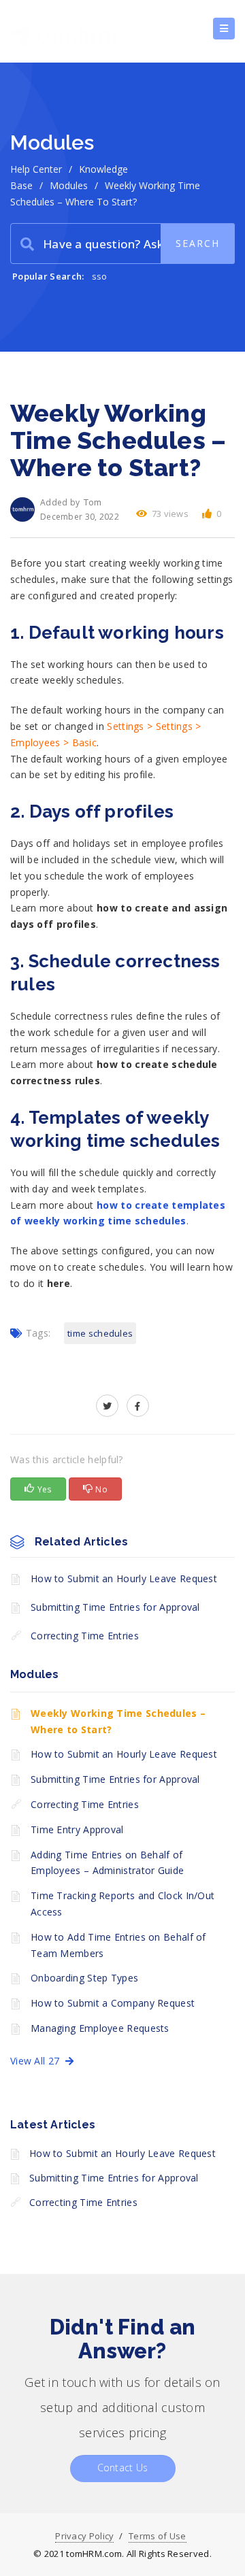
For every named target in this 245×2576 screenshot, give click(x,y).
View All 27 (38, 2061)
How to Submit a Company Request (113, 2003)
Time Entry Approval (77, 1829)
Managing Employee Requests (100, 2028)
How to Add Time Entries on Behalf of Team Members (118, 1945)
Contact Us (123, 2468)
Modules (69, 185)
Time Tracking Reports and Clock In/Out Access (122, 1904)
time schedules (100, 1333)
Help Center (36, 169)
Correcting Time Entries (85, 1636)
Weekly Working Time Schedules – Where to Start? (118, 1721)
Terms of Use (158, 2536)
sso (100, 276)
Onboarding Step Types (84, 1978)
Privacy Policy (84, 2536)
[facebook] (138, 1406)
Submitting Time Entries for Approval (115, 1607)
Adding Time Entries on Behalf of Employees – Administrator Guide (107, 1863)
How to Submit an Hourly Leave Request (124, 1578)
